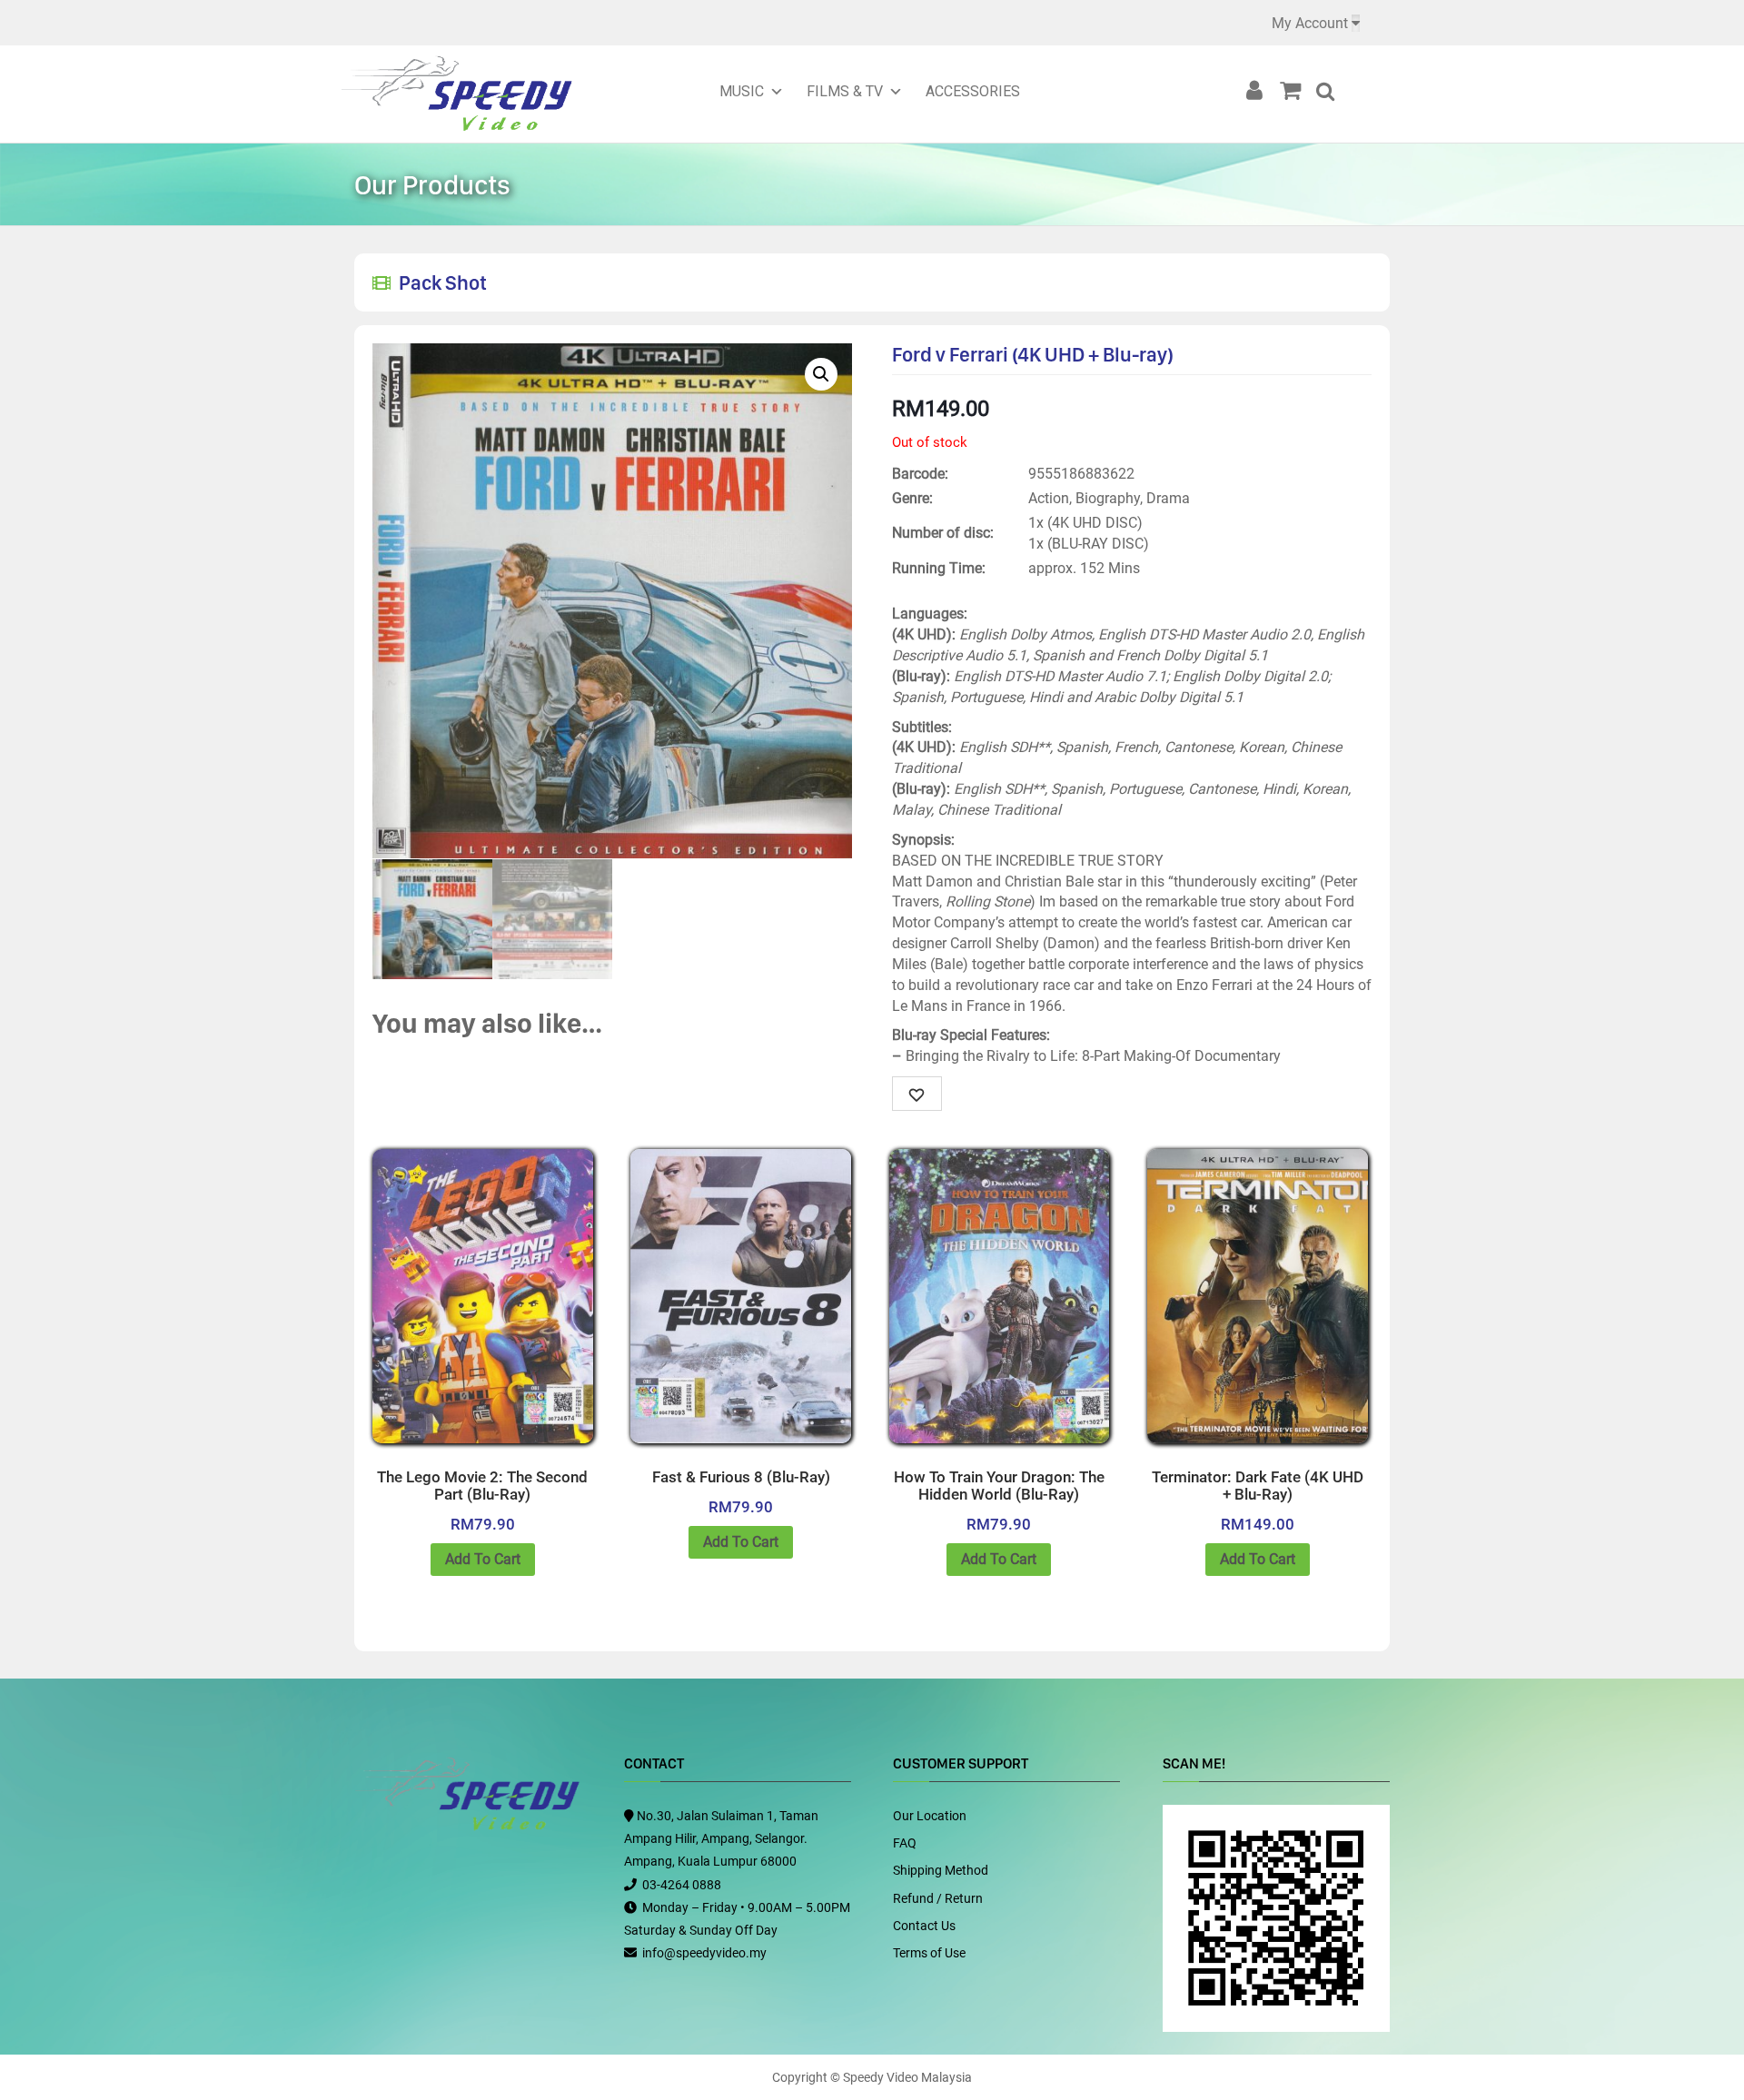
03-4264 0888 (682, 1885)
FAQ (905, 1843)
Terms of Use (929, 1953)
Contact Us (924, 1926)
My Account (1310, 23)
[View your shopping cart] (1296, 91)
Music (742, 91)
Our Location (930, 1816)
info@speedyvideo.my (704, 1953)
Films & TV (845, 91)
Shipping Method (941, 1870)
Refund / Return (938, 1898)
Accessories (973, 91)
